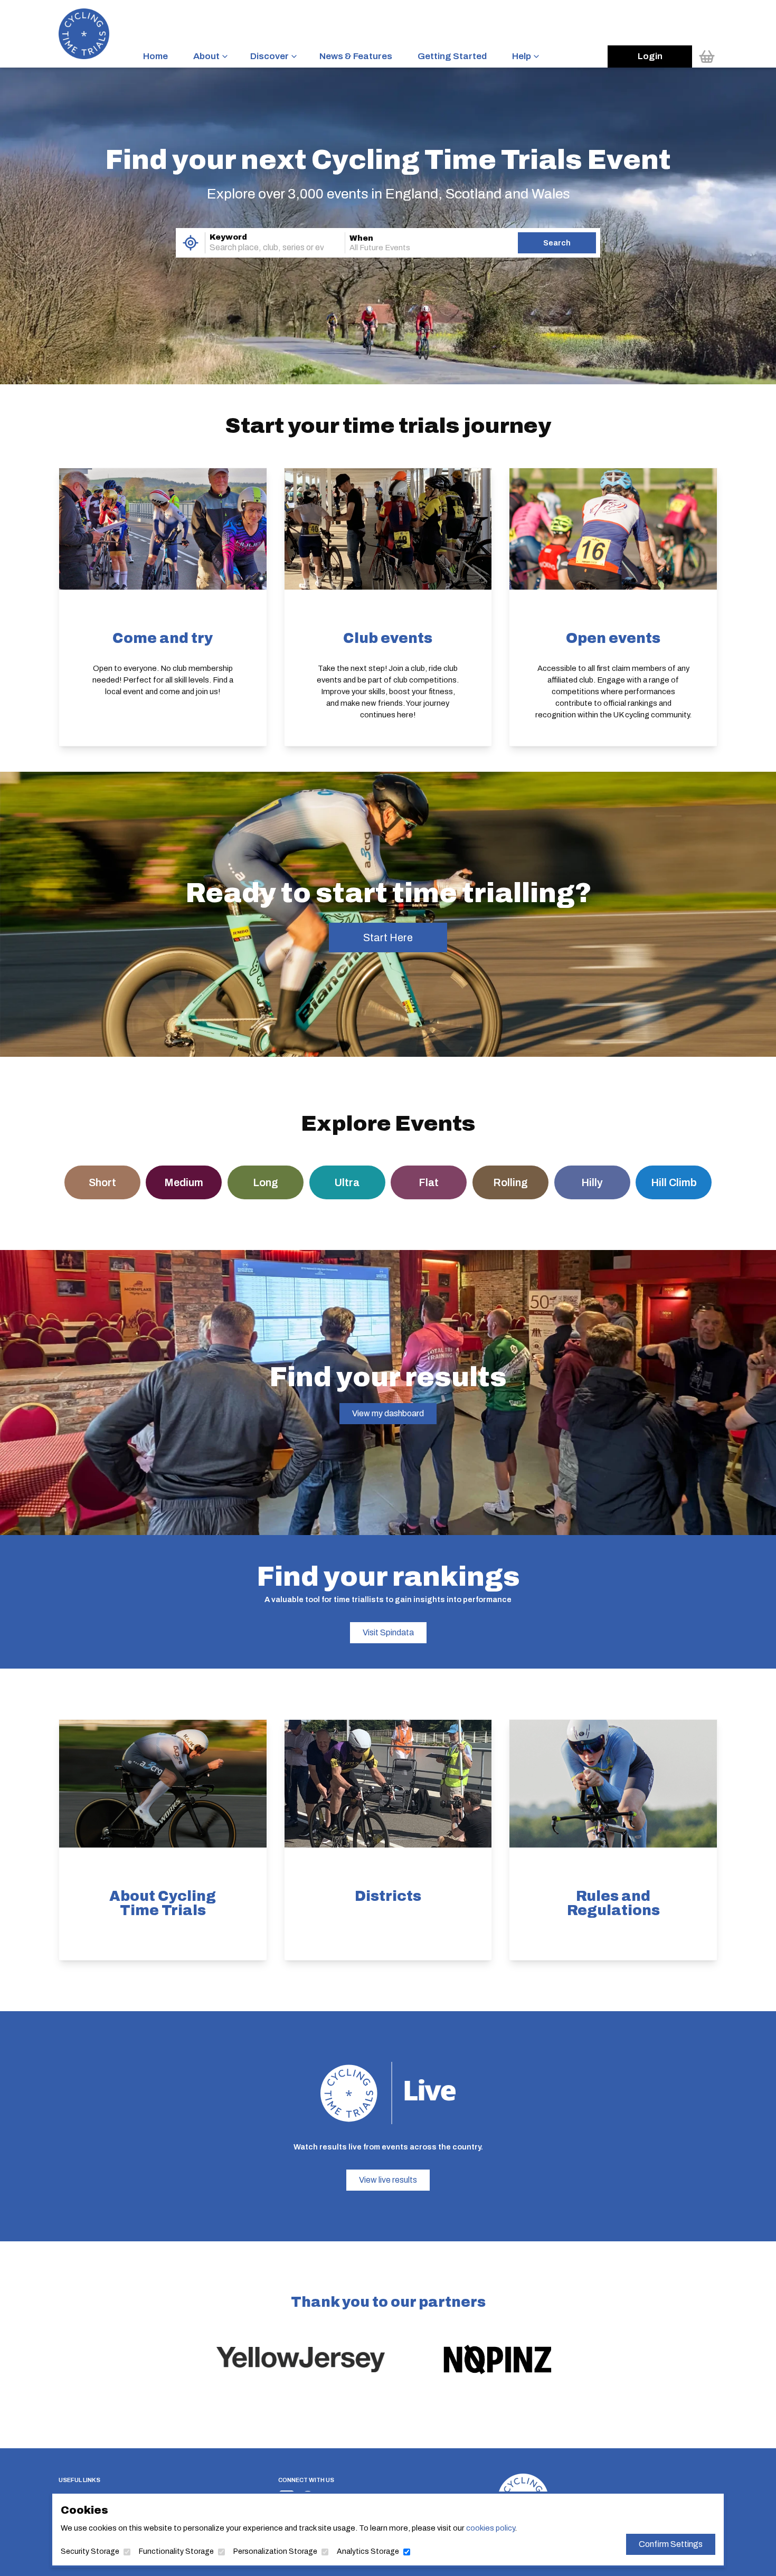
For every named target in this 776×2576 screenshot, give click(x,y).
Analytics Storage (368, 2551)
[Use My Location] (190, 243)
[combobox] (260, 248)
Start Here (388, 937)
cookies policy (490, 2528)
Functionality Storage (176, 2551)
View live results (388, 2180)
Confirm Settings (671, 2544)
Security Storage (90, 2551)
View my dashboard (388, 1413)
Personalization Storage (275, 2551)
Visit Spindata (388, 1632)
